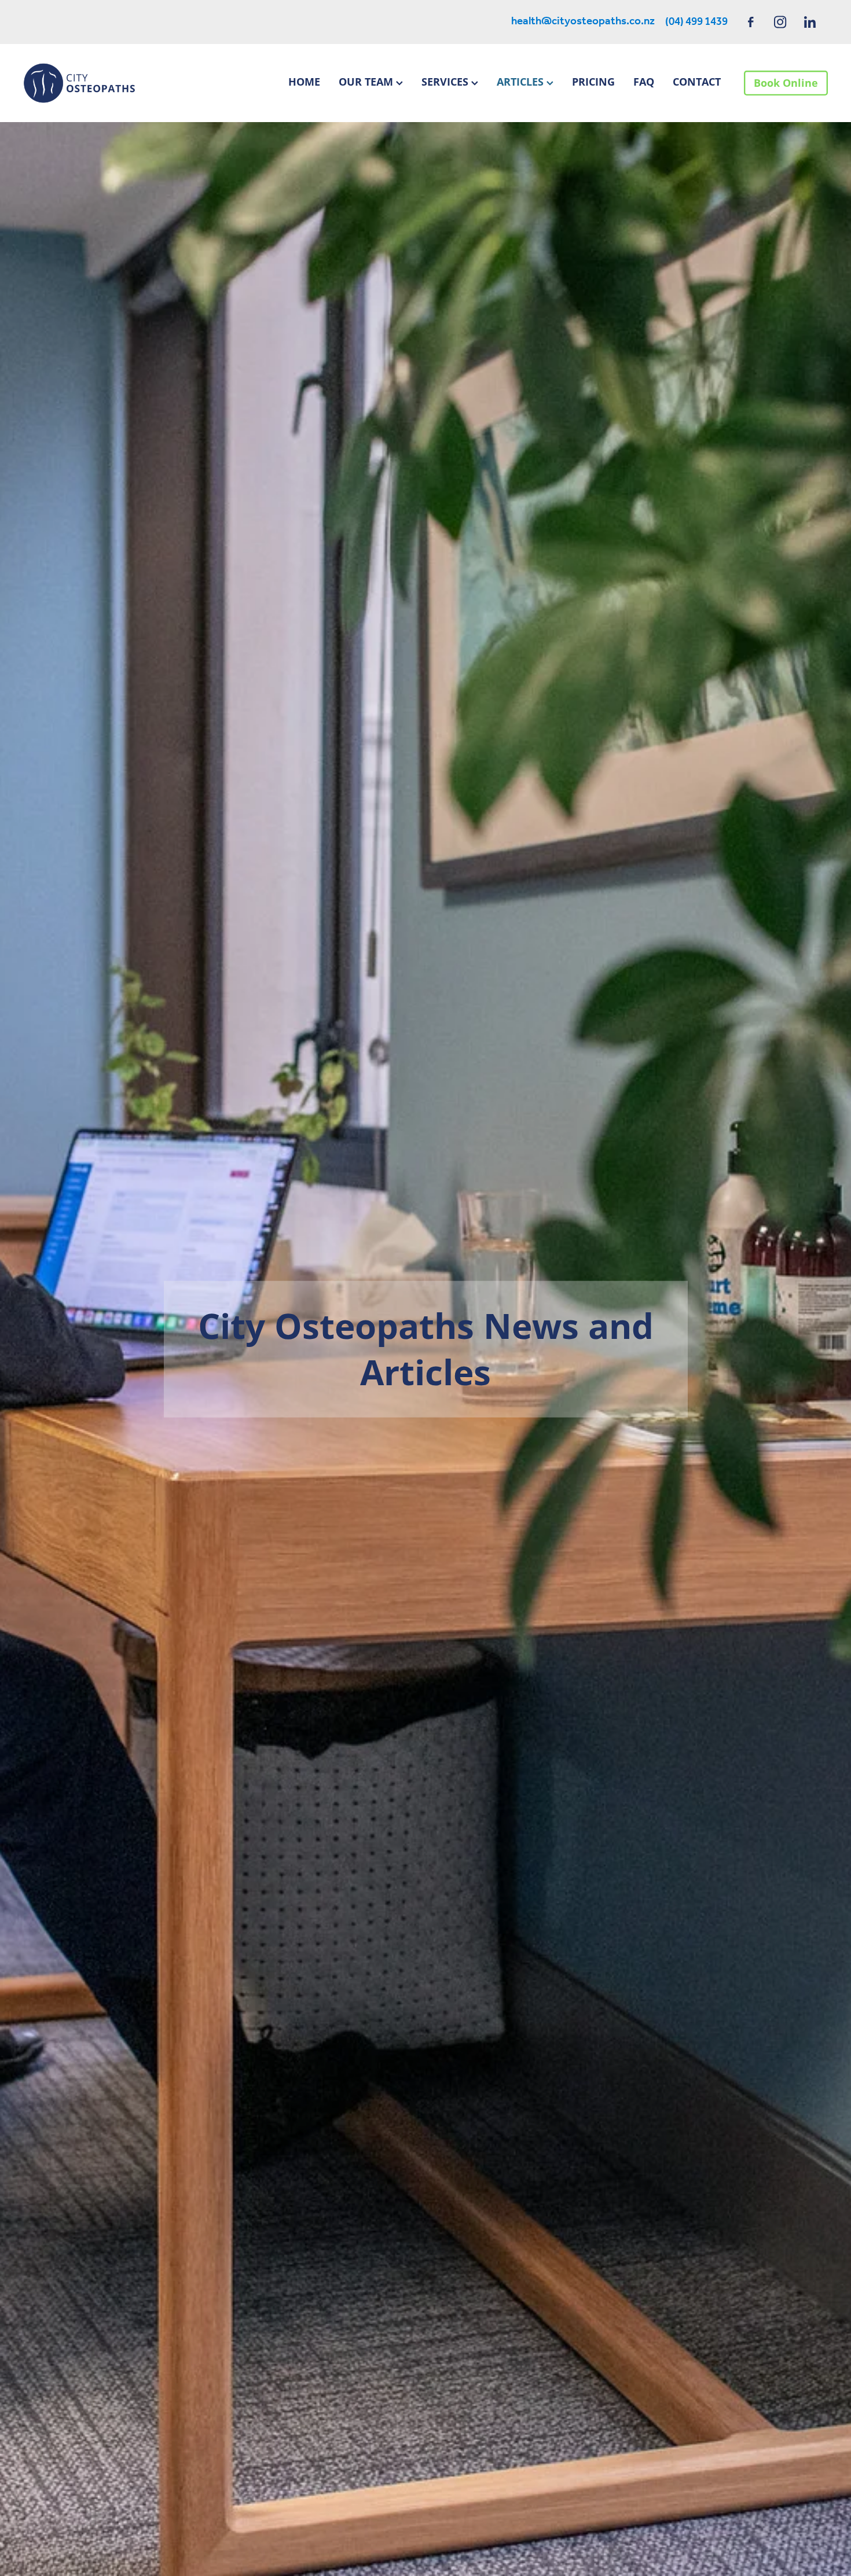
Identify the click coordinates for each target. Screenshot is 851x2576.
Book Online (786, 83)
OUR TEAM (367, 82)
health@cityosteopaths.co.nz (583, 22)
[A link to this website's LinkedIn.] (810, 22)
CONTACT (697, 82)
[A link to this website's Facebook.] (751, 22)
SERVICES (446, 82)
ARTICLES (522, 82)
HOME (304, 82)
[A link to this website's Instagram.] (780, 22)
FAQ (644, 82)
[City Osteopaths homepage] (104, 83)
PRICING (593, 82)
